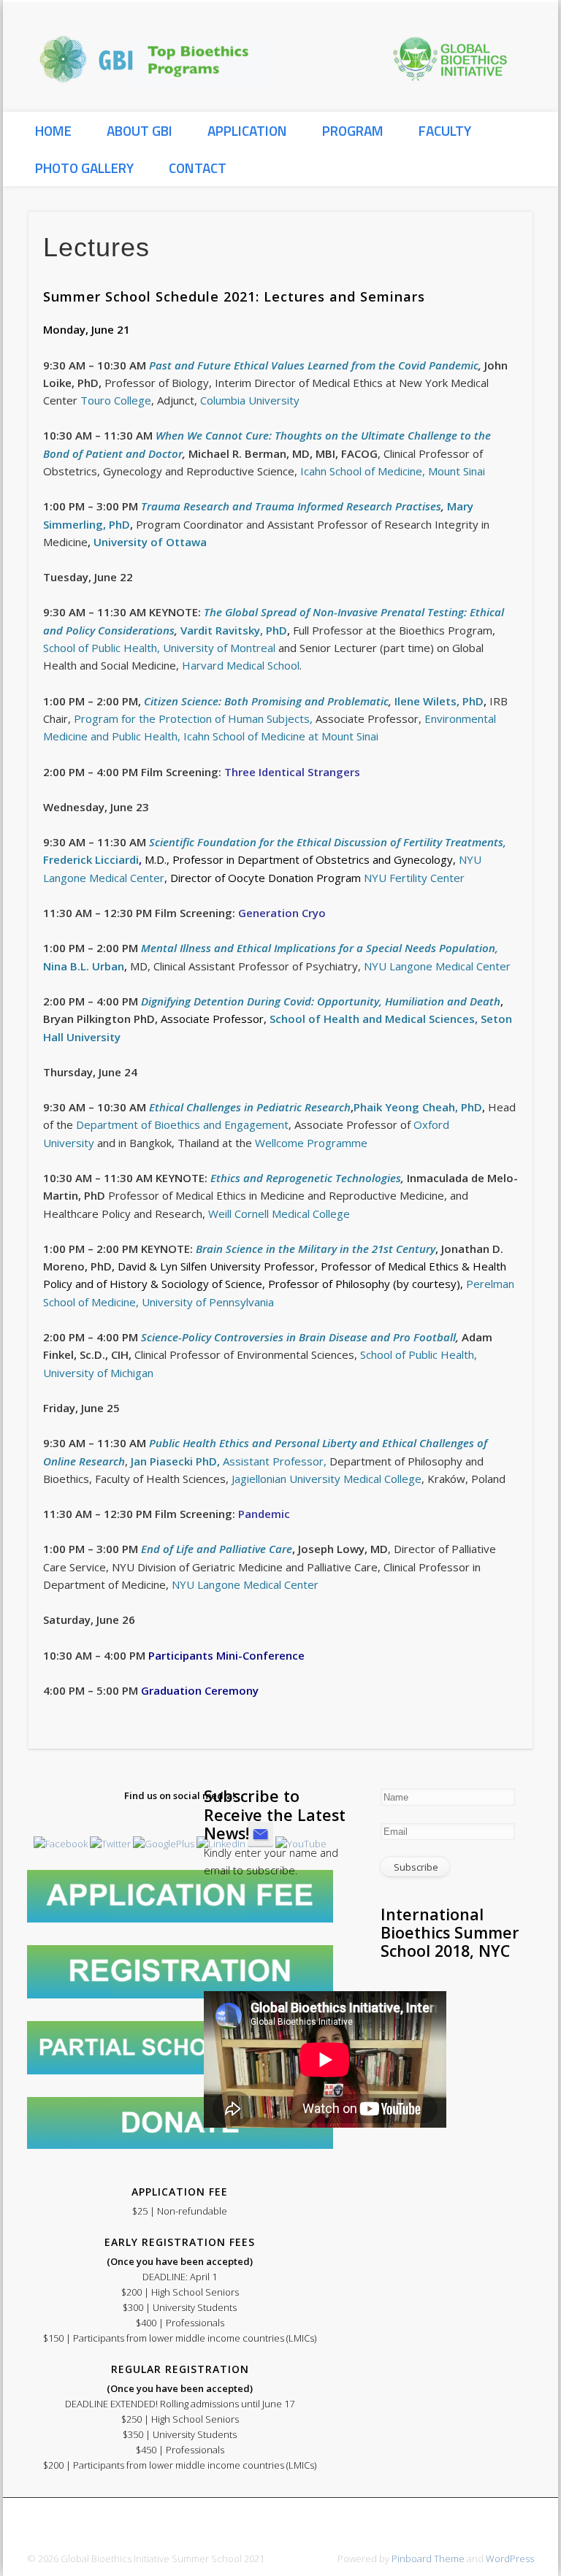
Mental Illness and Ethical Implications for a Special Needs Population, (320, 948)
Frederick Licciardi (91, 859)
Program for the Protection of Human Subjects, (192, 718)
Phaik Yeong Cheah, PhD (418, 1107)
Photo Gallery (84, 168)
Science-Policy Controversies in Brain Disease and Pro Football (298, 1337)
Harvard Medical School (241, 665)
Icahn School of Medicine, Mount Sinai (393, 471)
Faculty (445, 130)
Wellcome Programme (311, 1143)
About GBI (140, 130)
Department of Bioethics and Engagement (182, 1124)
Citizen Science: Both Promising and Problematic (266, 701)
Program (353, 130)
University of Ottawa (149, 542)
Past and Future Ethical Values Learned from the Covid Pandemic (314, 365)
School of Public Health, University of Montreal (159, 648)
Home (53, 130)
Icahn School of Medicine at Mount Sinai (279, 736)
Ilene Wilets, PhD (439, 701)
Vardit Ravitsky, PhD (234, 630)
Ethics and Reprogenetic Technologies (306, 1178)
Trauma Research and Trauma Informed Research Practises (291, 506)
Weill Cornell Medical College (279, 1214)
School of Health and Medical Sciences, (375, 1019)
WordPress (510, 2558)
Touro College (116, 400)
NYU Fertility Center (414, 878)
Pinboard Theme (428, 2558)
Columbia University (250, 400)
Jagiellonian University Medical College (325, 1479)
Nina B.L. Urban (84, 966)
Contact (198, 168)
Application (247, 130)
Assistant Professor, (227, 1461)
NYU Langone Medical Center (436, 966)
